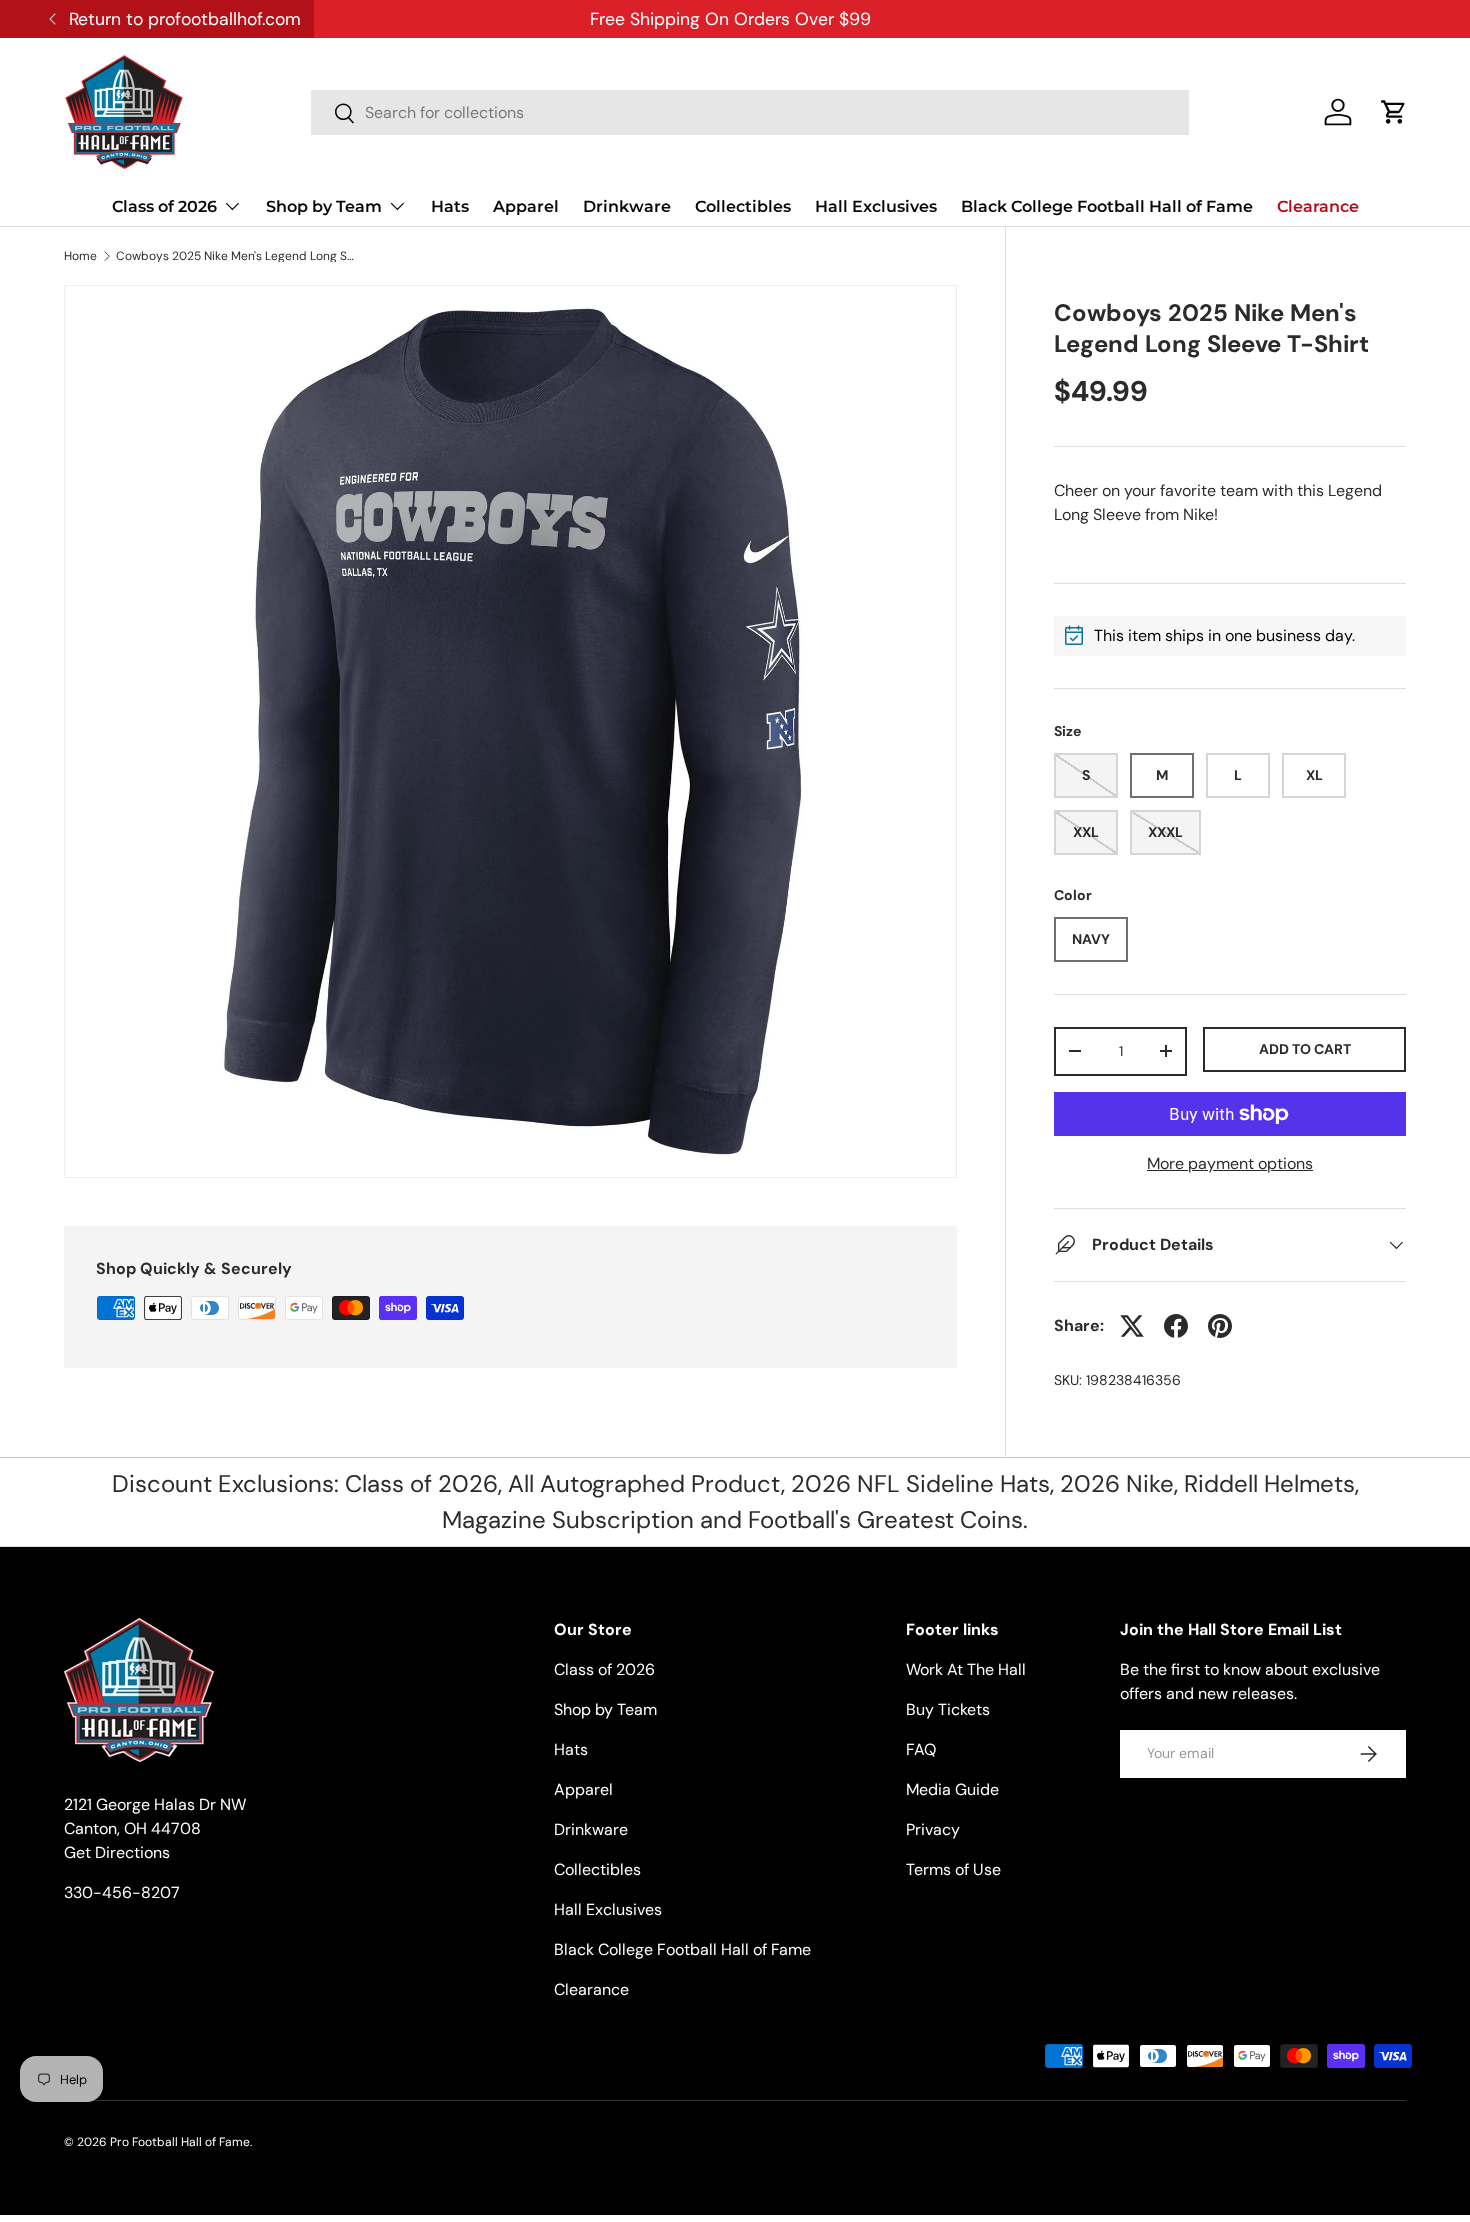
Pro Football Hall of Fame (180, 2142)
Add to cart (1305, 1049)
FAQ (921, 1749)
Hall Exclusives (876, 206)
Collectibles (743, 206)
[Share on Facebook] (1176, 1326)
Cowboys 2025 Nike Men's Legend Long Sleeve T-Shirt (236, 256)
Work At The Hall (966, 1669)
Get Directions (117, 1852)
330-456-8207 (122, 1892)
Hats (450, 206)
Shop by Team (324, 206)
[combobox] (750, 112)
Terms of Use (953, 1869)
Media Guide (952, 1789)
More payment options (1230, 1163)
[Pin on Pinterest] (1220, 1326)
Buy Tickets (948, 1709)
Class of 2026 (164, 206)
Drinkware (627, 206)
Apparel (526, 206)
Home (80, 256)
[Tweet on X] (1132, 1326)
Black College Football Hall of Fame (1107, 206)
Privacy (933, 1829)
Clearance (1318, 206)
